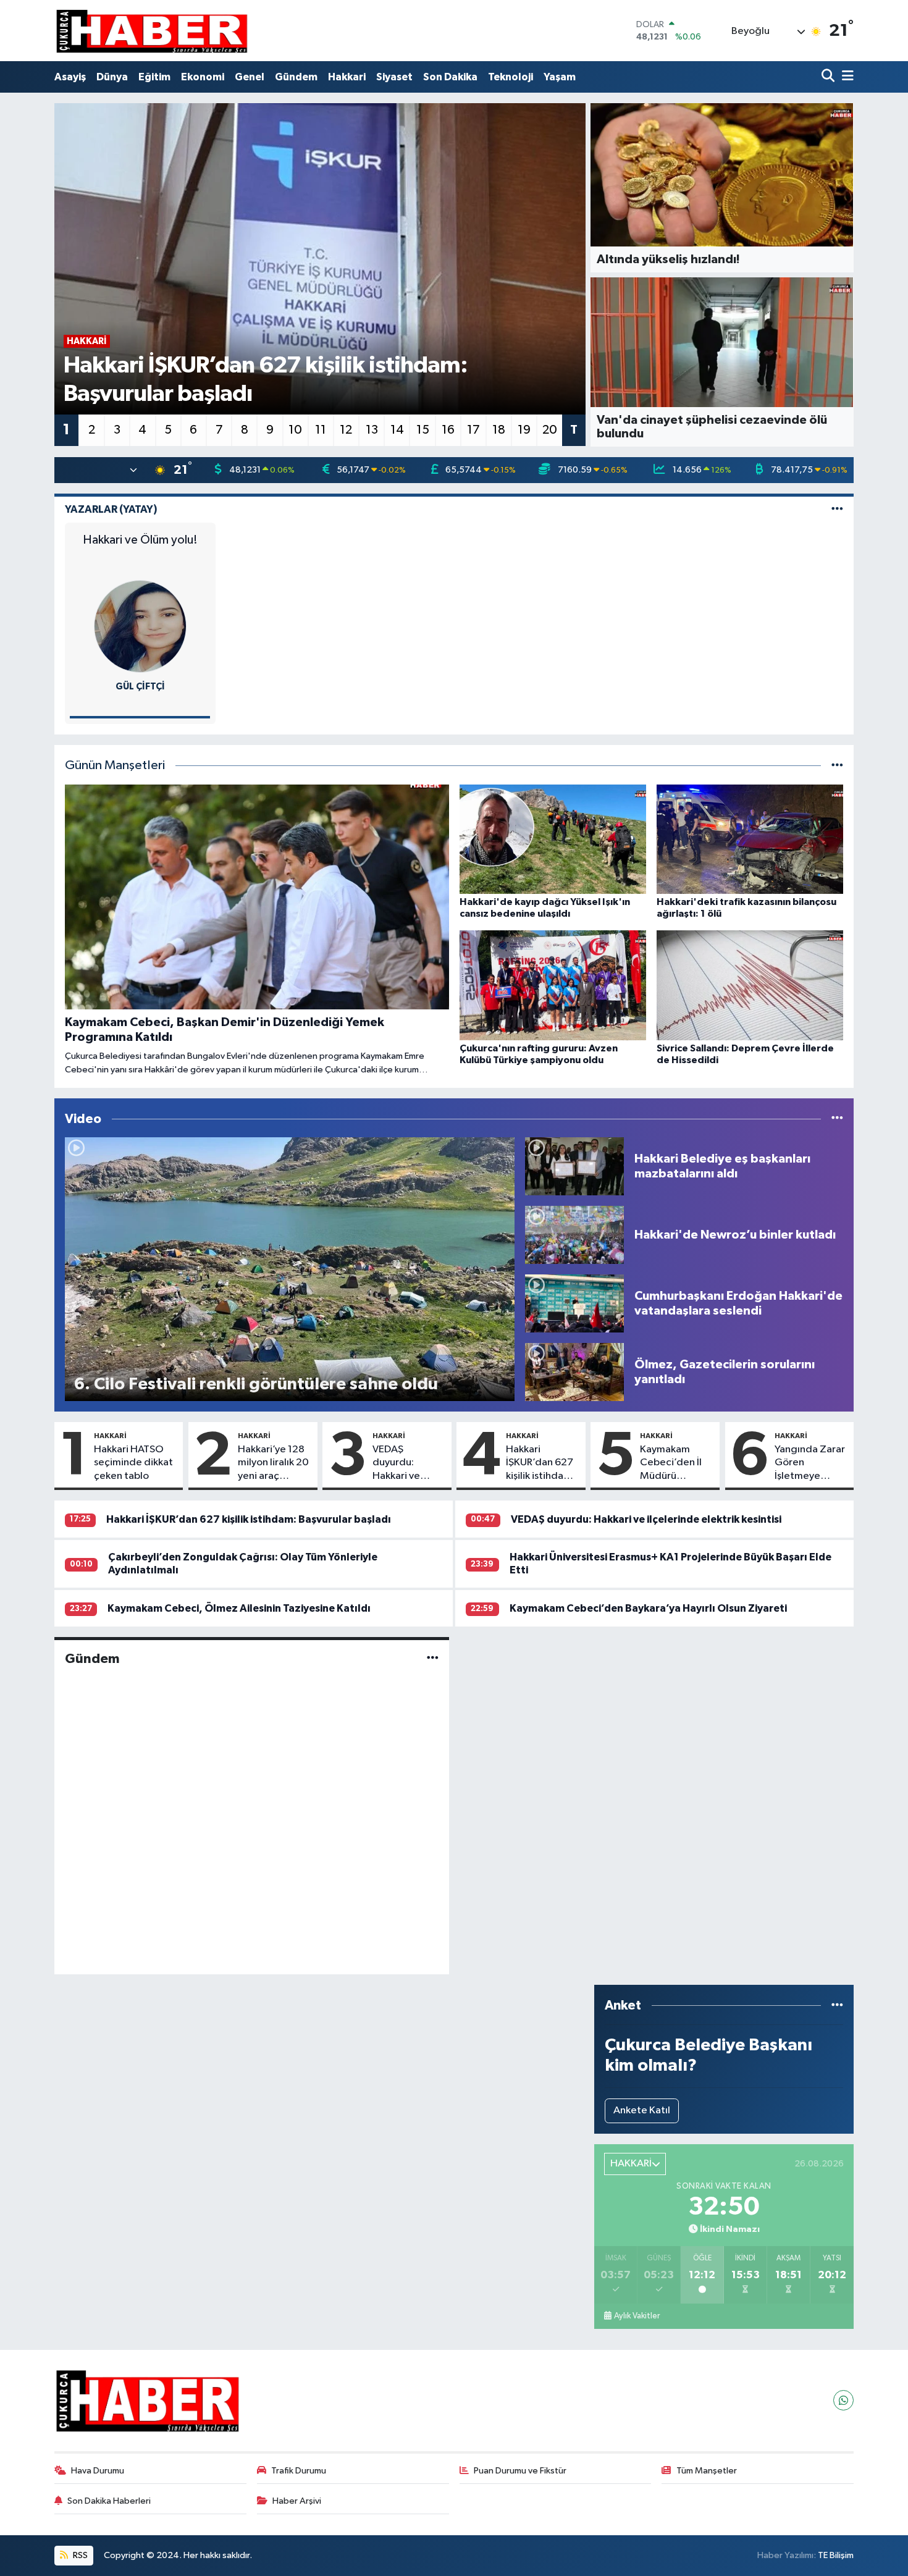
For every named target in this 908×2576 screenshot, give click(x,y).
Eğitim (154, 77)
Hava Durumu (98, 2471)
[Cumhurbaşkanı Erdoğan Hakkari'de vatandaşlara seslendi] (574, 1303)
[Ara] (829, 77)
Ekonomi (203, 77)
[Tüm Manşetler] (837, 766)
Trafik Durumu (299, 2471)
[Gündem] (433, 1659)
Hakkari (347, 77)
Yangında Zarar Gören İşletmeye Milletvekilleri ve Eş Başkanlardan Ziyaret (810, 1463)
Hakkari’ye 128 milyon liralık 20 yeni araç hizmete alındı (273, 1463)
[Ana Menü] (846, 77)
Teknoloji (511, 77)
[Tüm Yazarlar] (837, 509)
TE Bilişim (836, 2555)
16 (448, 430)
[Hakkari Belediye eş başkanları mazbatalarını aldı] (574, 1166)
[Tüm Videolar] (837, 1119)
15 (423, 430)
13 (372, 430)
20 (550, 430)
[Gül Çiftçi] (140, 626)
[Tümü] (837, 2006)
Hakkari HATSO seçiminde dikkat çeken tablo (133, 1463)
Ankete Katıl (642, 2111)
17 (473, 430)
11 (321, 430)
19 (524, 430)
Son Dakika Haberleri (109, 2501)
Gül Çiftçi (140, 687)
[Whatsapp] (843, 2400)
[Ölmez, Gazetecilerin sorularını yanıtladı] (574, 1372)
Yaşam (560, 77)
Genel (250, 77)
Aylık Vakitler (637, 2316)
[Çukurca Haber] (153, 31)
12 (346, 430)
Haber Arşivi (297, 2501)
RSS (79, 2555)
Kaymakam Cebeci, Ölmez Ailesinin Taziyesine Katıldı (239, 1608)
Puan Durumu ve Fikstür (520, 2471)
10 (295, 430)
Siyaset (394, 77)
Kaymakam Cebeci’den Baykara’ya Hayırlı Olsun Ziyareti (648, 1608)
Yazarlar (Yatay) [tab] (111, 509)
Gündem (296, 77)
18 (499, 430)
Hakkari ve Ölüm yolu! (140, 540)
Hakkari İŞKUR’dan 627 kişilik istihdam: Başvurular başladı (540, 1463)
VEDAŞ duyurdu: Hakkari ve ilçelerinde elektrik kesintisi (397, 1463)
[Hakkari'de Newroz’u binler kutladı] (574, 1235)
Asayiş (70, 77)
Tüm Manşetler (707, 2471)
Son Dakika (450, 77)
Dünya (112, 77)
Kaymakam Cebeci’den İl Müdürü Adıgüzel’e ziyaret (671, 1463)
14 (397, 430)
